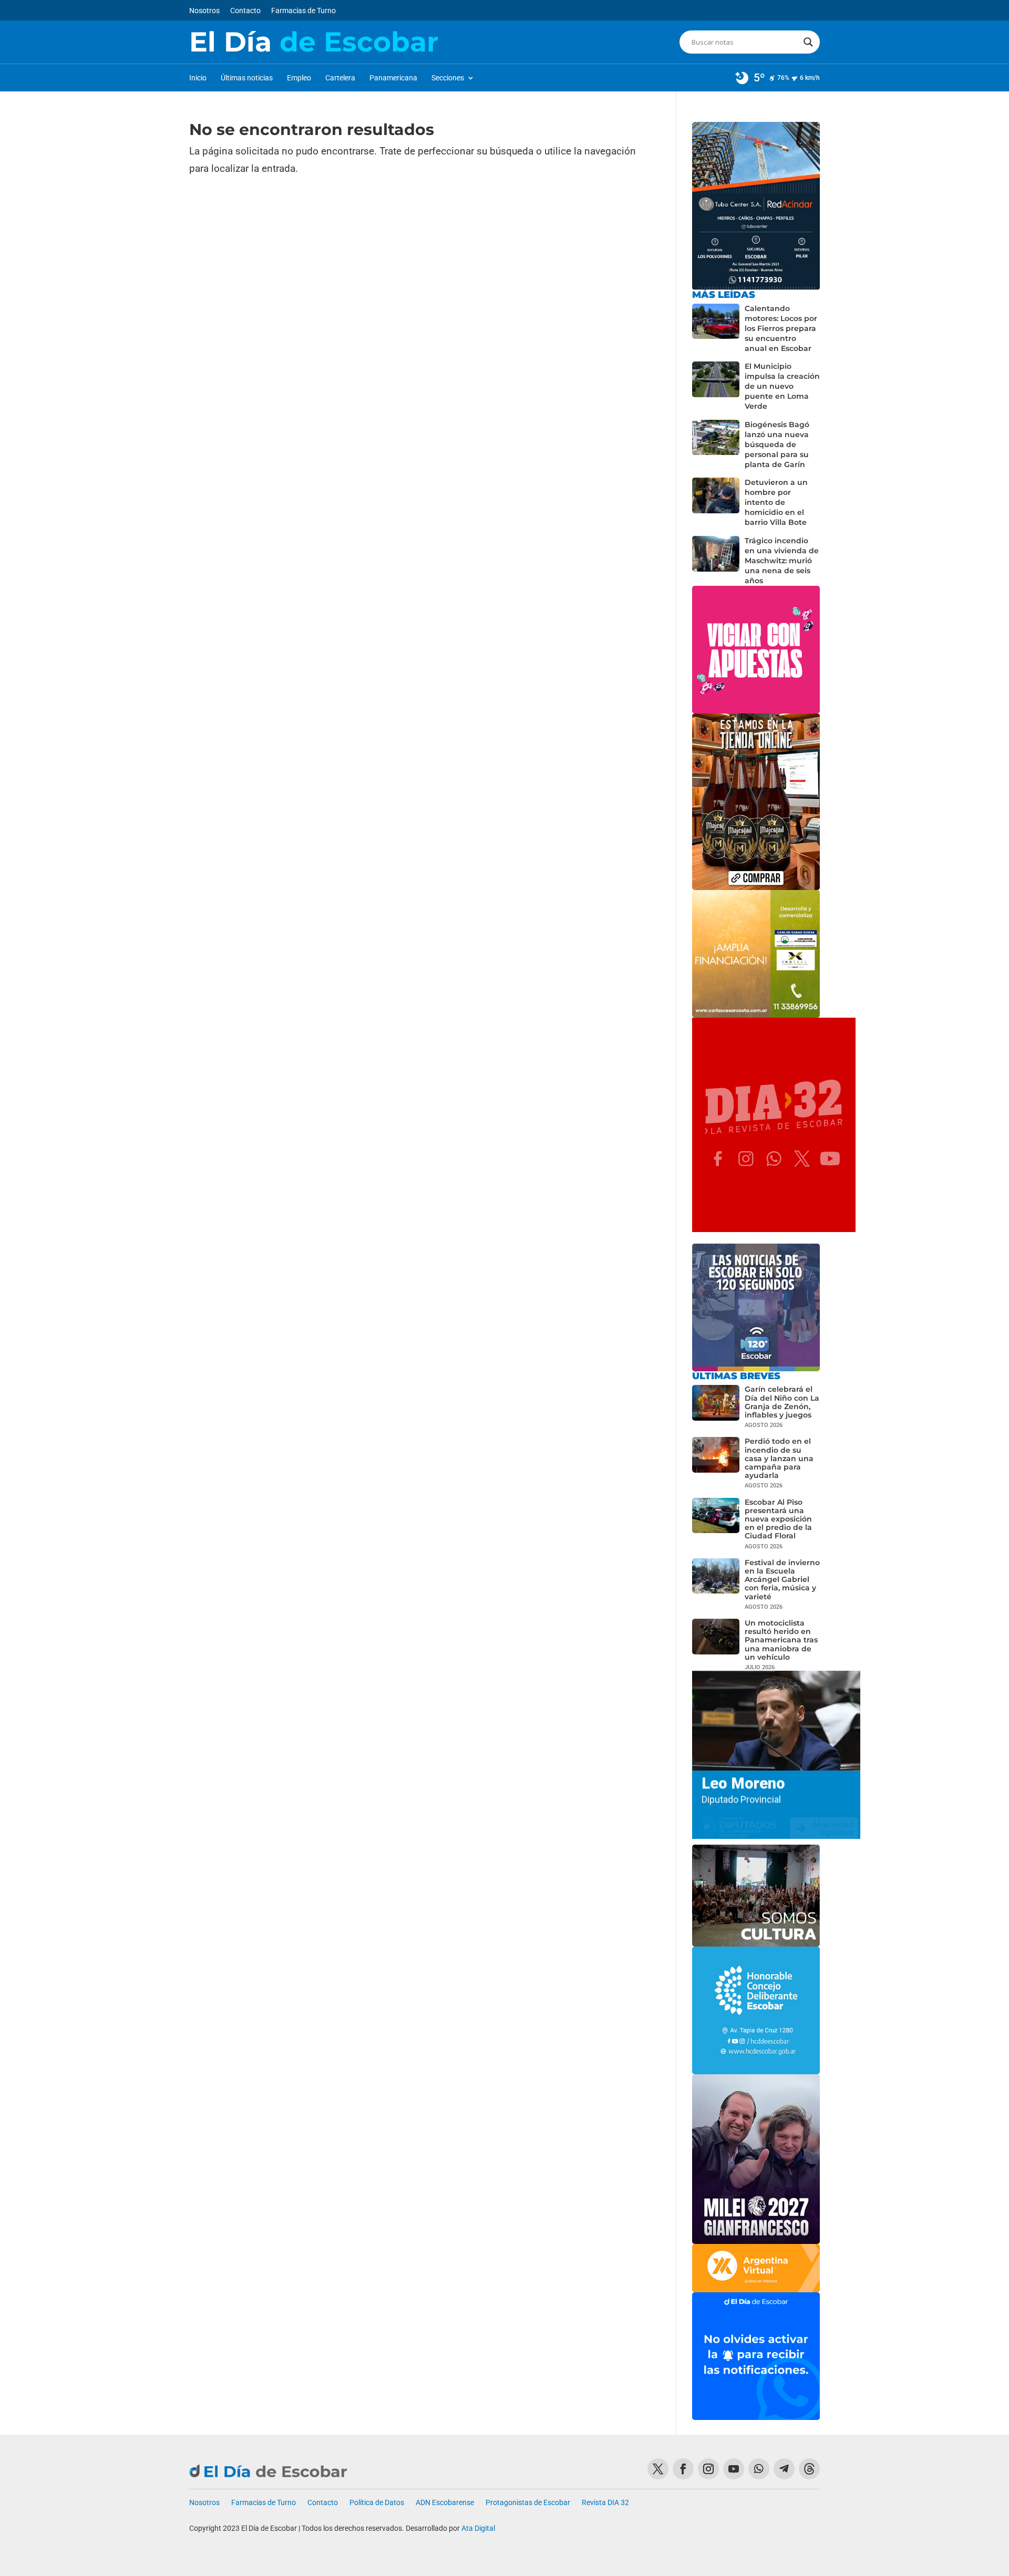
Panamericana (393, 78)
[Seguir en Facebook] (683, 2469)
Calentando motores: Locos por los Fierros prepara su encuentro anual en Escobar (781, 328)
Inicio (198, 78)
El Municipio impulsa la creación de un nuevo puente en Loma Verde (782, 386)
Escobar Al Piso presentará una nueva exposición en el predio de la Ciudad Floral (778, 1519)
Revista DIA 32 (605, 2503)
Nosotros (204, 11)
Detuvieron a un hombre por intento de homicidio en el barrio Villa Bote (776, 502)
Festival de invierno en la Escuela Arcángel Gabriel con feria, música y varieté (782, 1580)
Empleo (299, 78)
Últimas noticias (247, 78)
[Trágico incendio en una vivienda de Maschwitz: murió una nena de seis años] (716, 561)
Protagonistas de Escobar (528, 2503)
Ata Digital (478, 2528)
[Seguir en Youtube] (734, 2469)
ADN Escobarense (445, 2503)
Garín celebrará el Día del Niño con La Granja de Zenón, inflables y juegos (782, 1402)
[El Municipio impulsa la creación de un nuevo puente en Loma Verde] (716, 386)
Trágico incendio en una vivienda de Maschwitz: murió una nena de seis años (782, 561)
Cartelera (340, 78)
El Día (314, 42)
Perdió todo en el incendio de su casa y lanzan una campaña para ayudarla (779, 1458)
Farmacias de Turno (303, 11)
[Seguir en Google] (809, 2469)
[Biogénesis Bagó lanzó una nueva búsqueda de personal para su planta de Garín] (716, 445)
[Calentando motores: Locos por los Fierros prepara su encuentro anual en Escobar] (716, 329)
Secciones (448, 78)
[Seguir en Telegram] (784, 2469)
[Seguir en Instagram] (708, 2469)
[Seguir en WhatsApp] (759, 2469)
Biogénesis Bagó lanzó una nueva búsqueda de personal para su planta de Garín (777, 444)
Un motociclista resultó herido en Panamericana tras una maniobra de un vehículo (781, 1640)
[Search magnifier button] (808, 42)
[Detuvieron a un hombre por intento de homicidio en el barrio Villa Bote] (716, 503)
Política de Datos (377, 2503)
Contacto (245, 11)
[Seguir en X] (658, 2469)
